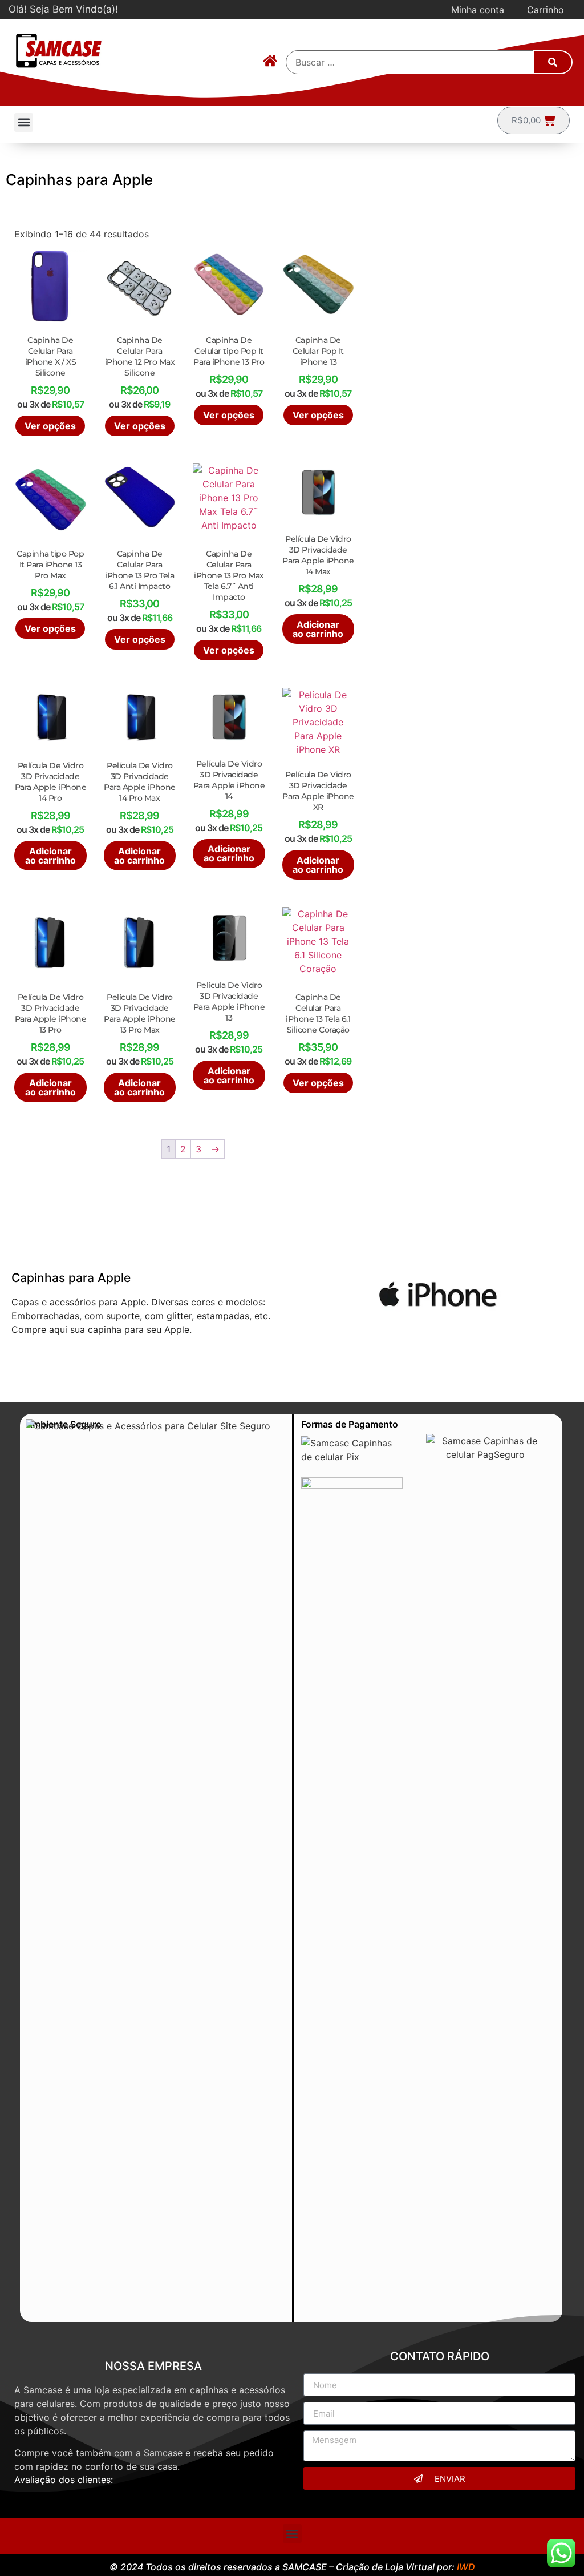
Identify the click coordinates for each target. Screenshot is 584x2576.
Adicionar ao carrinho (318, 629)
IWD (466, 2567)
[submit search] (553, 62)
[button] (24, 122)
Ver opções (50, 426)
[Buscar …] (410, 62)
